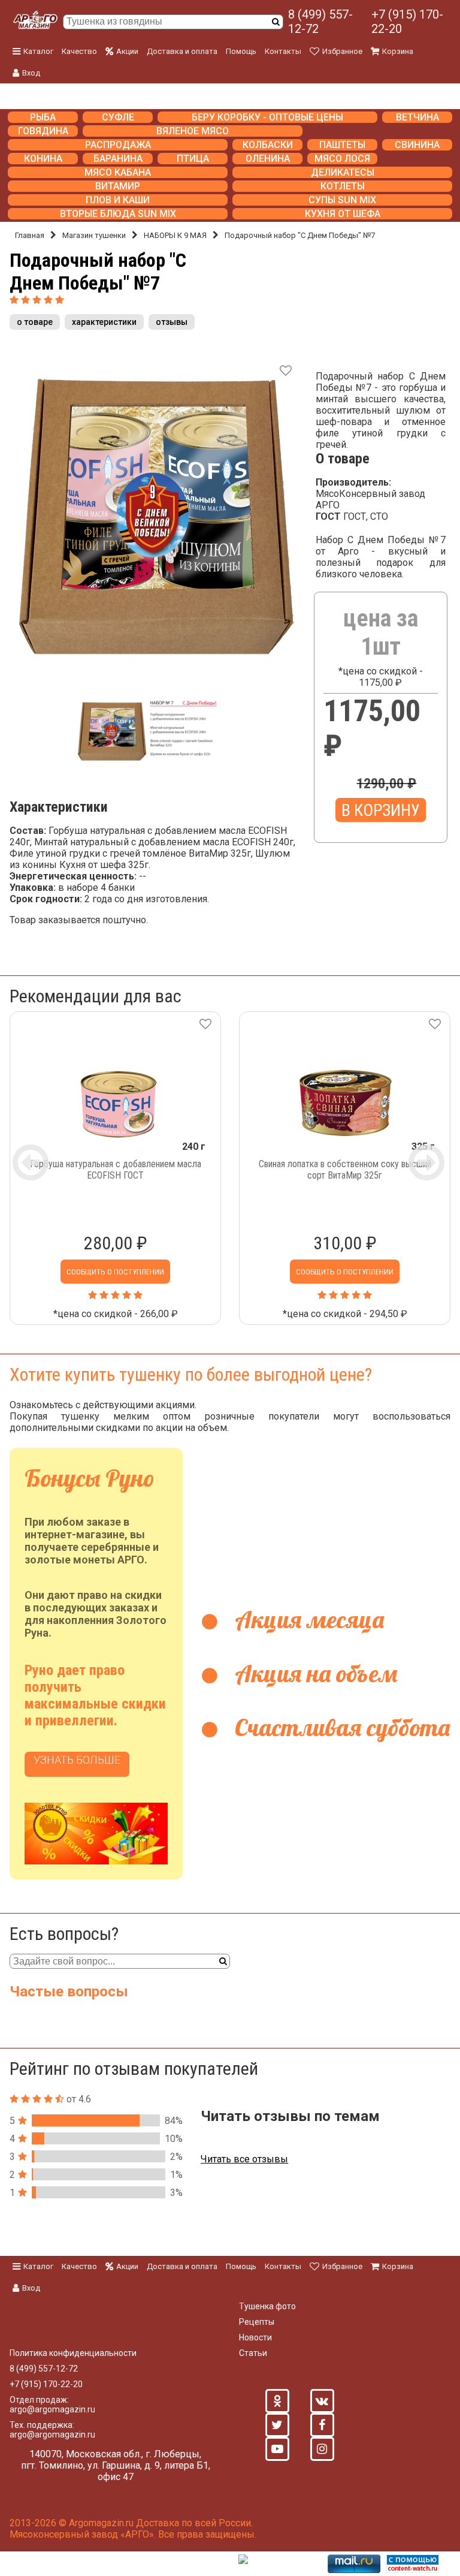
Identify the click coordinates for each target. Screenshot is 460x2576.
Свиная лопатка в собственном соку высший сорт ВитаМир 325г (345, 1170)
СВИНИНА (417, 145)
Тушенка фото (267, 2306)
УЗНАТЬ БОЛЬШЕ (77, 1760)
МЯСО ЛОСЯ (342, 159)
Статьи (253, 2353)
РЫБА (43, 117)
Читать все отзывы (244, 2159)
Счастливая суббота (340, 1727)
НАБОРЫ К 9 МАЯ (175, 235)
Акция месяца (307, 1619)
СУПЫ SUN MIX (342, 200)
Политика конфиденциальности (73, 2353)
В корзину (381, 810)
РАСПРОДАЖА (118, 145)
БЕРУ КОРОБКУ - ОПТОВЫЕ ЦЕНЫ (267, 117)
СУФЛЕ (118, 117)
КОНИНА (43, 159)
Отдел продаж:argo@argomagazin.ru (52, 2405)
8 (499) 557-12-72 (320, 22)
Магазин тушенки (94, 235)
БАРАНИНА (118, 159)
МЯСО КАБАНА (118, 172)
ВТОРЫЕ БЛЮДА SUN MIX (118, 214)
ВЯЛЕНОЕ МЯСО (193, 131)
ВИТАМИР (118, 186)
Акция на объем (313, 1673)
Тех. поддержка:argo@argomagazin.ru (52, 2430)
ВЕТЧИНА (417, 117)
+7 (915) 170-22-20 (407, 22)
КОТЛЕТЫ (343, 186)
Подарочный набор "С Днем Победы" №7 (300, 235)
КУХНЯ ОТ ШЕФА (343, 214)
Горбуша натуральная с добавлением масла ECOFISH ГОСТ (116, 1170)
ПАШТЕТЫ (342, 145)
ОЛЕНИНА (268, 159)
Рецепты (257, 2322)
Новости (255, 2337)
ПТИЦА (193, 159)
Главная (30, 235)
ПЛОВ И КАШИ (118, 200)
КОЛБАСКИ (268, 145)
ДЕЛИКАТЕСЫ (343, 172)
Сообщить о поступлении (115, 1272)
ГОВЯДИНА (43, 131)
